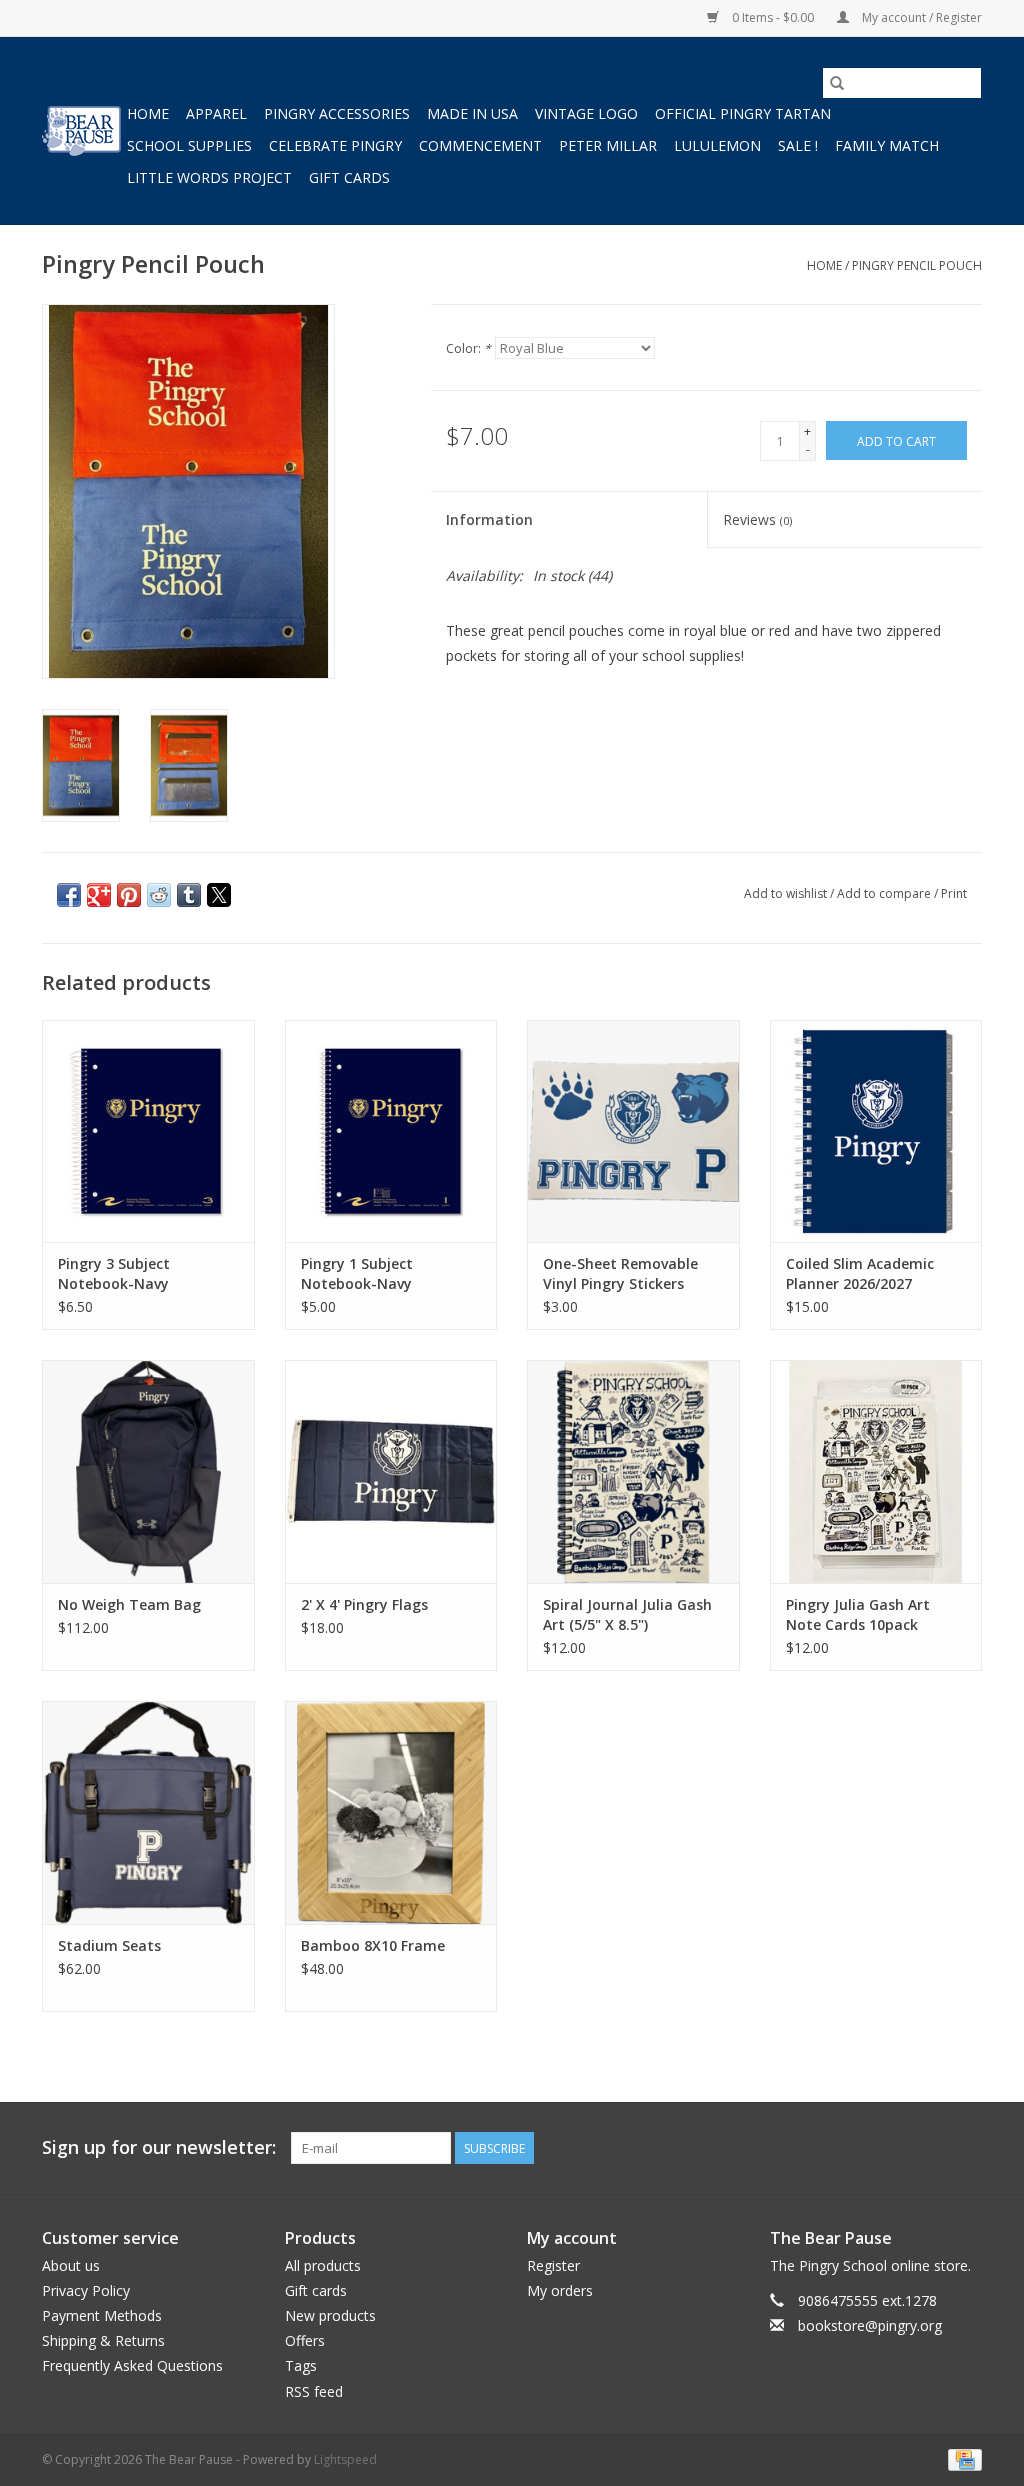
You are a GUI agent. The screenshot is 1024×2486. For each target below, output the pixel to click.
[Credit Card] (961, 2458)
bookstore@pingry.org (870, 2325)
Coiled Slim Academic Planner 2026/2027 (860, 1273)
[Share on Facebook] (69, 895)
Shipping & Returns (103, 2340)
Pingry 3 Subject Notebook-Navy (114, 1273)
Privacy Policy (86, 2290)
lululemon (717, 145)
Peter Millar (608, 145)
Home (148, 113)
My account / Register (920, 17)
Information (489, 519)
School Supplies (189, 145)
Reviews (757, 519)
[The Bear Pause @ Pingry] (81, 131)
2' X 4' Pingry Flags (364, 1604)
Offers (305, 2340)
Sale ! (798, 145)
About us (71, 2265)
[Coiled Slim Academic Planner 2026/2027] (876, 1131)
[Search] (837, 83)
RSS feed (314, 2391)
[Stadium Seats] (148, 1812)
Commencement (480, 145)
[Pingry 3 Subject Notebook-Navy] (148, 1131)
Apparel (216, 113)
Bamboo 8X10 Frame (373, 1945)
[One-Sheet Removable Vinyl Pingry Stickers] (633, 1131)
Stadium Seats (109, 1945)
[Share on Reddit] (159, 895)
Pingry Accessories (337, 113)
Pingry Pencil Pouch (917, 265)
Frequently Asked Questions (132, 2365)
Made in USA (472, 113)
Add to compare (885, 893)
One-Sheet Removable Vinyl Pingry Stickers (620, 1273)
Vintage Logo (586, 113)
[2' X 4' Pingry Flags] (391, 1471)
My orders (560, 2290)
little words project (209, 177)
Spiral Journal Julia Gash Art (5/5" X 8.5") (627, 1614)
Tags (301, 2365)
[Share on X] (219, 895)
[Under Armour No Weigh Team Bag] (148, 1471)
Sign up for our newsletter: (159, 2147)
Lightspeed (345, 2459)
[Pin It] (129, 895)
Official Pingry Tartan (743, 113)
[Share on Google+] (99, 895)
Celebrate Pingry (335, 145)
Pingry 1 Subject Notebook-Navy (357, 1273)
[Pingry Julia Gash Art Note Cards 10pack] (876, 1471)
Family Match (887, 145)
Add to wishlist (787, 893)
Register (553, 2265)
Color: (468, 348)
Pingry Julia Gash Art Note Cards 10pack (858, 1614)
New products (330, 2315)
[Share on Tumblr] (189, 895)
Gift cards (349, 177)
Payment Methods (102, 2315)
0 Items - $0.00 (773, 17)
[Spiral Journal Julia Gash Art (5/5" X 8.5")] (633, 1471)
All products (323, 2265)
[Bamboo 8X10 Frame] (391, 1812)
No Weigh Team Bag (129, 1604)
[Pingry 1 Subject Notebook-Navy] (391, 1131)
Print (954, 893)
